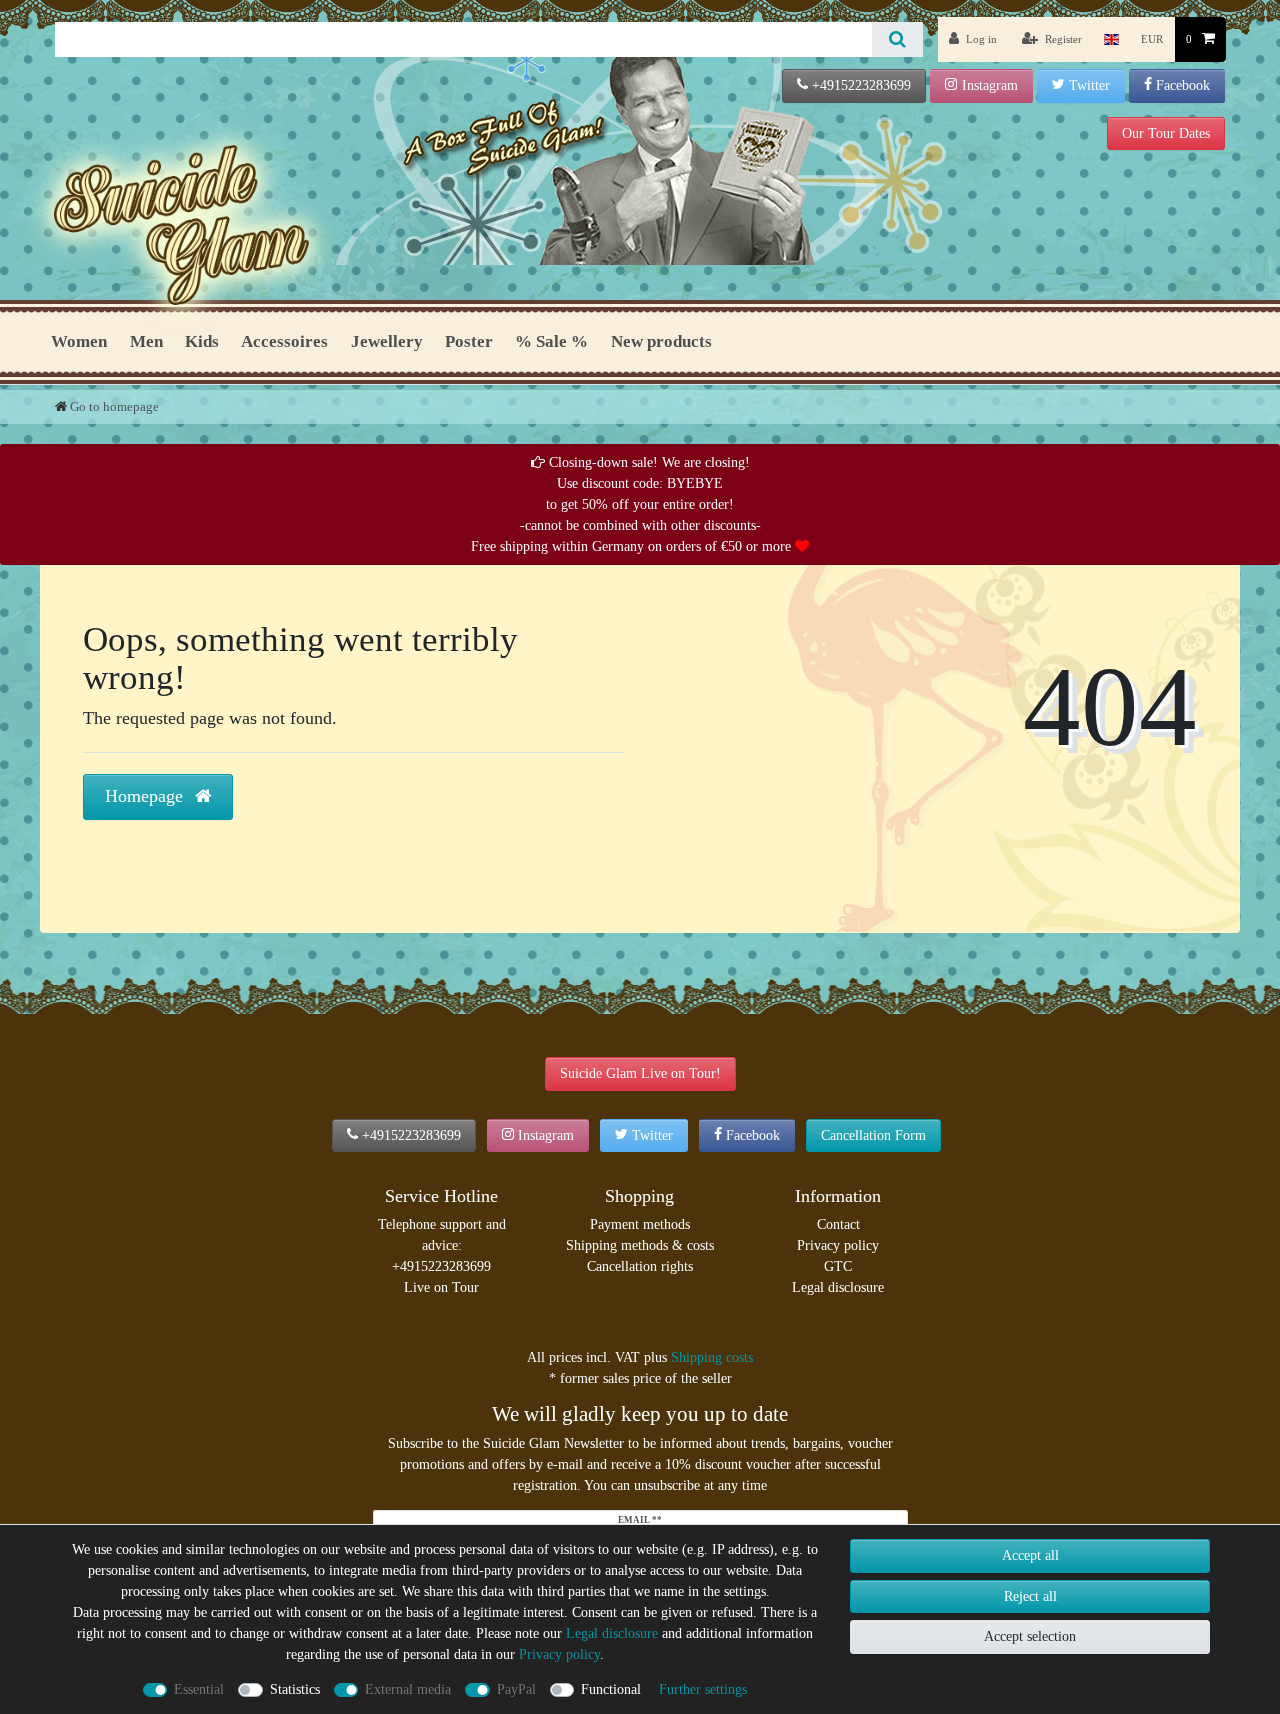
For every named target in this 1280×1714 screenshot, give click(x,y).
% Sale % (551, 341)
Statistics (295, 1689)
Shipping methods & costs (640, 1245)
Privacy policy (838, 1245)
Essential (199, 1689)
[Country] (1111, 39)
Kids (202, 341)
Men (146, 341)
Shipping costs (712, 1357)
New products (661, 341)
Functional (611, 1689)
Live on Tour (441, 1287)
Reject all (1030, 1596)
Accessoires (284, 341)
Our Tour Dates (1166, 133)
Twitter (1089, 85)
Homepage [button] (146, 796)
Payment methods (640, 1224)
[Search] (897, 39)
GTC (838, 1266)
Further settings (703, 1689)
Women (79, 341)
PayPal (516, 1689)
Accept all (1030, 1555)
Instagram (990, 85)
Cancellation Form (873, 1135)
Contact (838, 1224)
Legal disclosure (838, 1287)
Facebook (1183, 85)
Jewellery (387, 341)
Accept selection (1030, 1636)
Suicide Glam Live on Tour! (640, 1073)
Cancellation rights (640, 1266)
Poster (469, 341)
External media (408, 1689)
